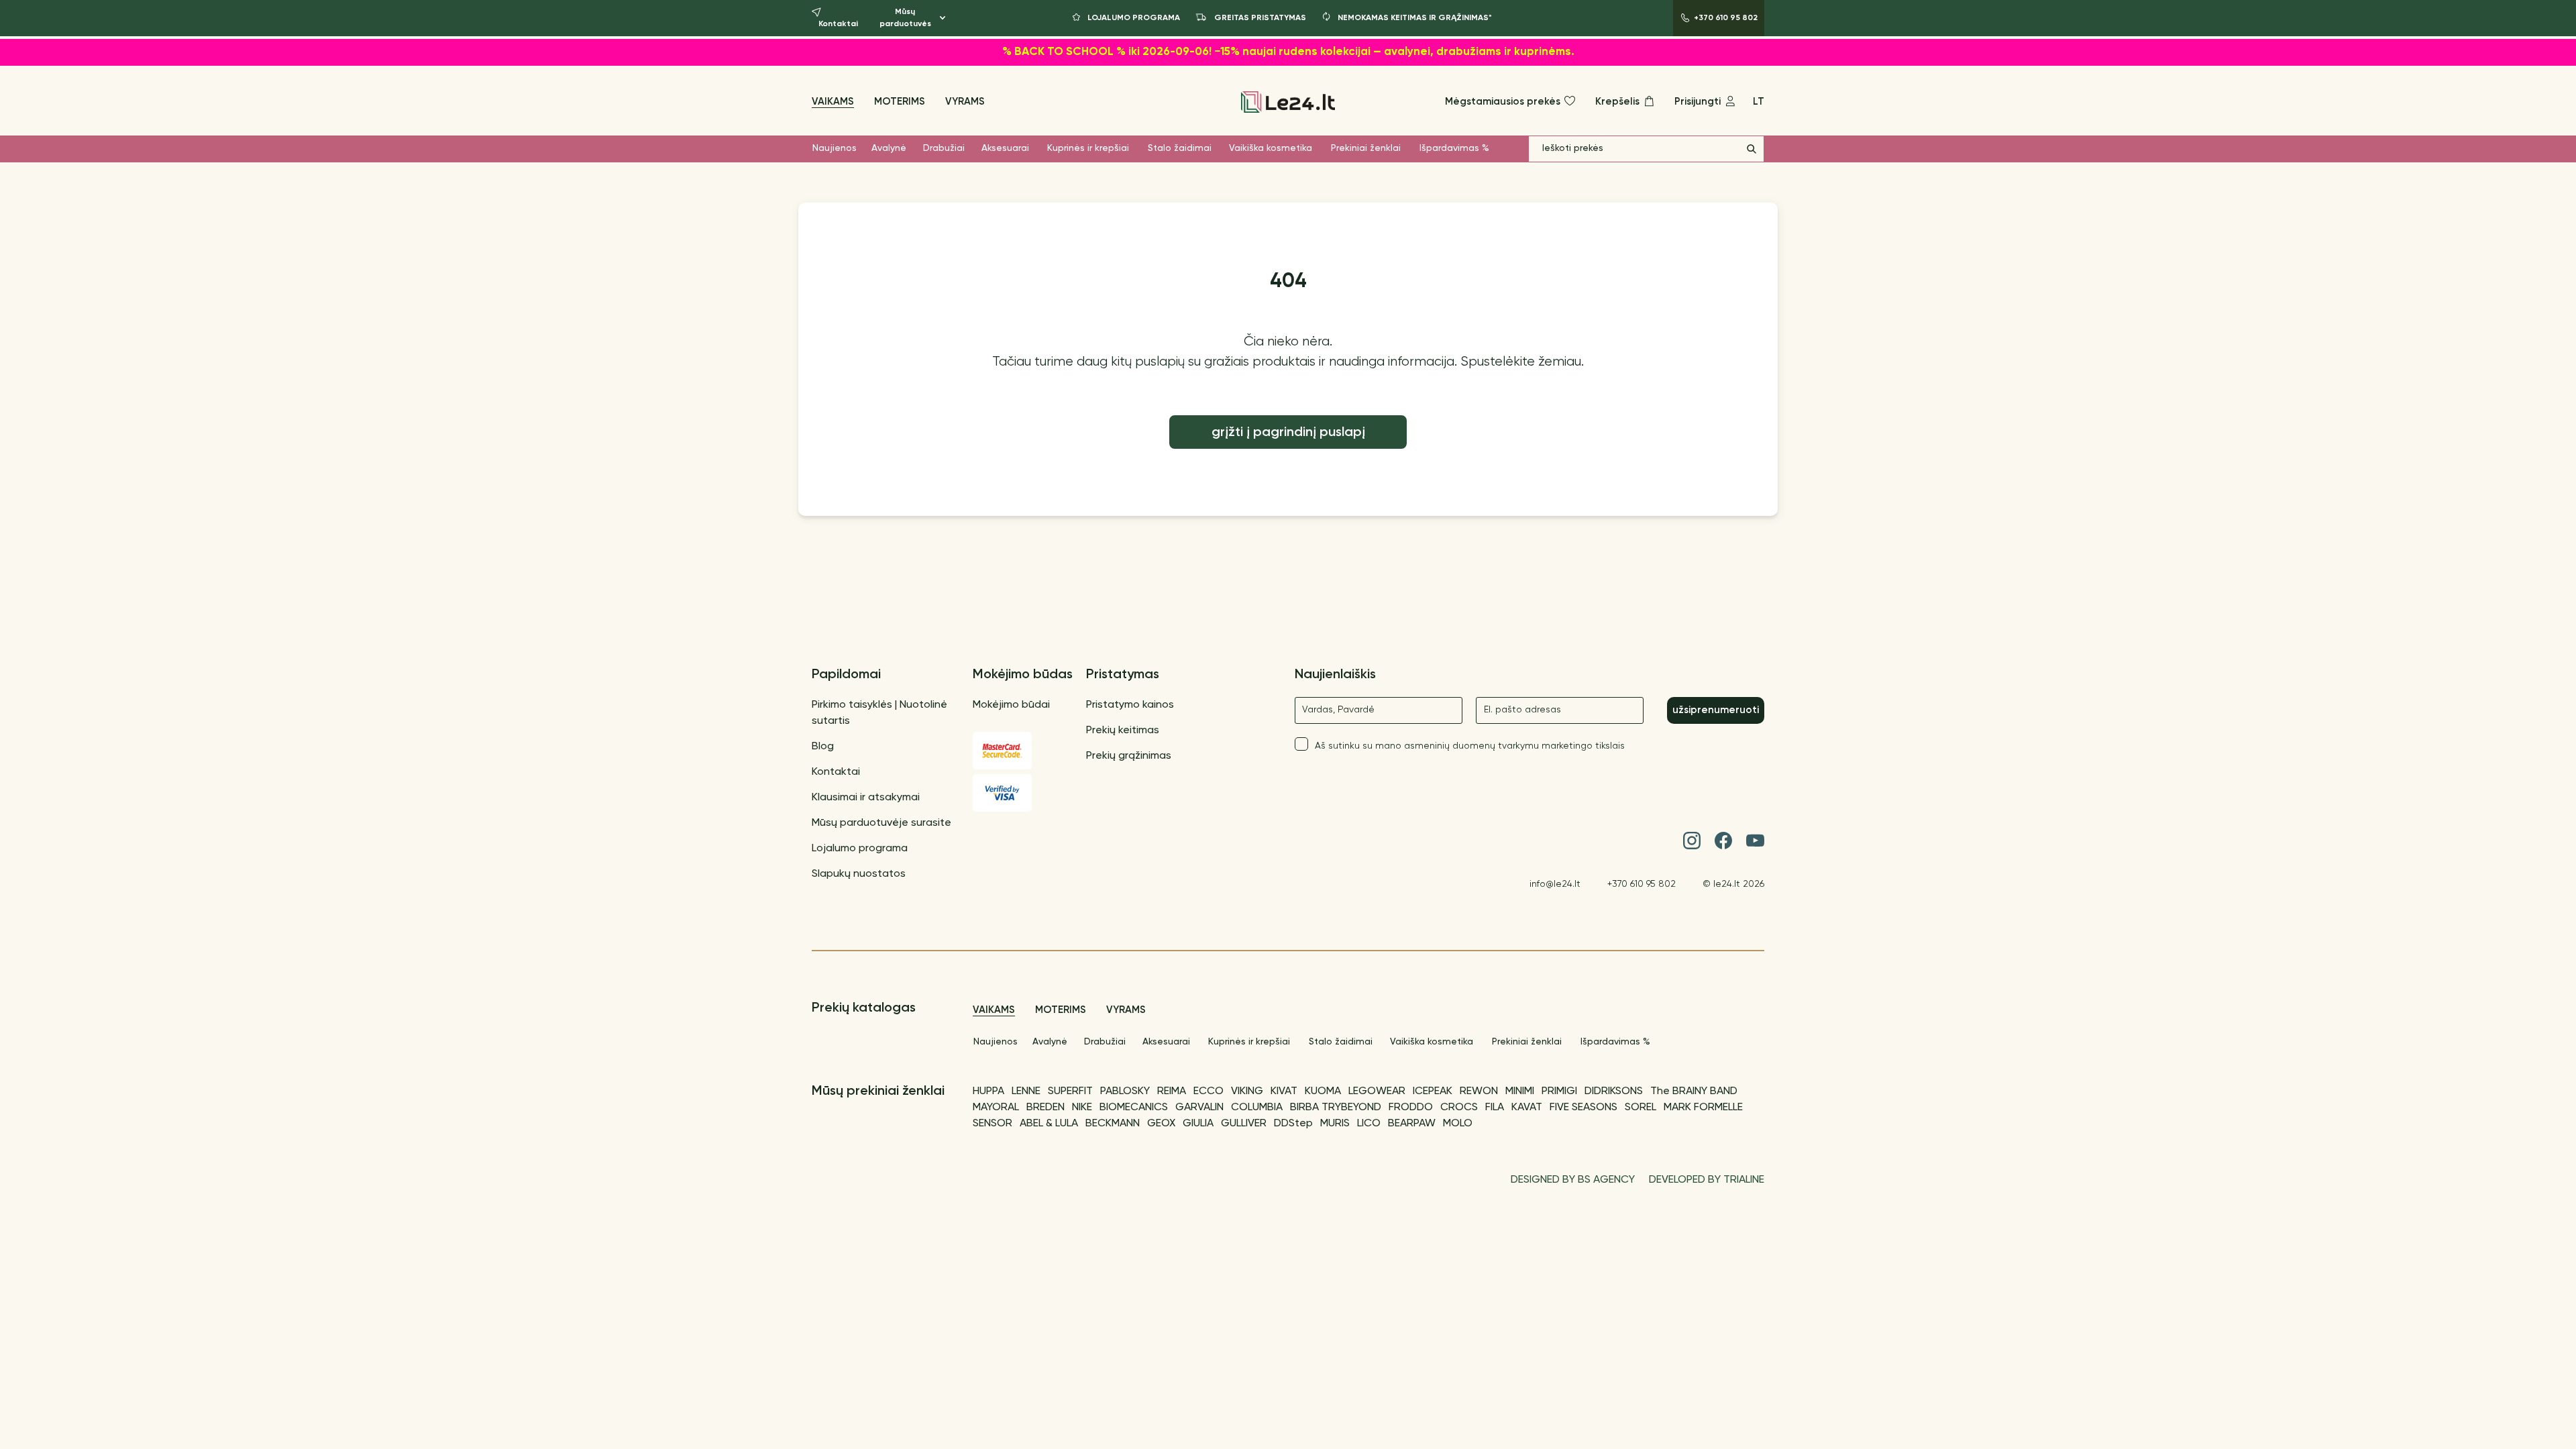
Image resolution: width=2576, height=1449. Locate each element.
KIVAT (1284, 1091)
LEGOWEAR (1377, 1091)
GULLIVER (1244, 1124)
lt (1759, 102)
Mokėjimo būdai (1011, 705)
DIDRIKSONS (1614, 1091)
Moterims (900, 102)
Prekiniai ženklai (1366, 148)
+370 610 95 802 (1642, 884)
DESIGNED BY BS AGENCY (1573, 1180)
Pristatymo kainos (1130, 705)
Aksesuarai (1005, 148)
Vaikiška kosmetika (1271, 148)
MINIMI (1520, 1091)
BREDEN (1045, 1108)
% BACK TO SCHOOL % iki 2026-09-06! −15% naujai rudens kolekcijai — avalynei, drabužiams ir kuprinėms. (1288, 52)
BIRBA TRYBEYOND (1336, 1108)
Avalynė (889, 148)
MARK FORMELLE (1703, 1108)
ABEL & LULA (1049, 1124)
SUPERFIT (1070, 1091)
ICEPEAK (1433, 1091)
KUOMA (1323, 1091)
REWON (1479, 1091)
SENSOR (992, 1124)
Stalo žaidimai (1180, 148)
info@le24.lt (1555, 884)
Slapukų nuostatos (859, 874)
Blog (823, 747)
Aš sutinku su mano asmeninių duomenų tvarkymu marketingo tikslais (1470, 746)
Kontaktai (836, 772)
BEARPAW (1412, 1124)
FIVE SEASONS (1584, 1108)
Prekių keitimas (1123, 731)
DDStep (1293, 1124)
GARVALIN (1199, 1108)
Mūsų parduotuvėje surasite (881, 823)
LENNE (1026, 1091)
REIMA (1172, 1091)
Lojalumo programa (860, 849)
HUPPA (988, 1091)
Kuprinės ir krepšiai (1088, 148)
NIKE (1082, 1108)
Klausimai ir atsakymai (866, 798)
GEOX (1161, 1124)
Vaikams (833, 102)
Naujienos (835, 148)
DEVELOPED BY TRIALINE (1707, 1180)
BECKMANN (1113, 1124)
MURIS (1335, 1124)
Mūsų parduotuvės (905, 18)
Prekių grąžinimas (1129, 756)
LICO (1369, 1124)
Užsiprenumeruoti (1716, 710)
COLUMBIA (1257, 1108)
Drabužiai (944, 148)
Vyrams (965, 102)
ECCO (1209, 1091)
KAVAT (1527, 1108)
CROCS (1459, 1108)
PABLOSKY (1125, 1091)
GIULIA (1198, 1124)
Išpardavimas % (1454, 148)
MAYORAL (996, 1108)
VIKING (1247, 1091)
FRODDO (1411, 1108)
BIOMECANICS (1134, 1108)
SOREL (1641, 1108)
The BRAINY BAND (1694, 1091)
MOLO (1458, 1124)
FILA (1495, 1108)
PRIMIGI (1559, 1091)
